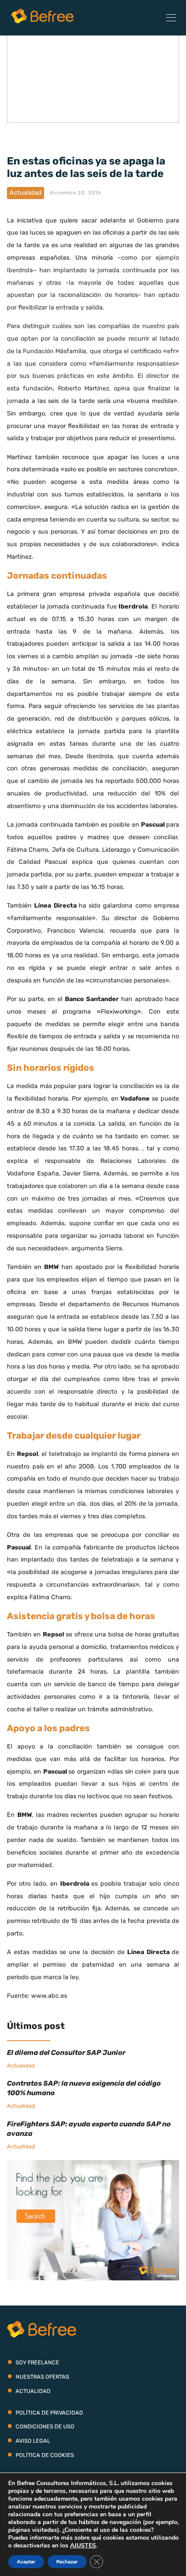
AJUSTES (83, 2546)
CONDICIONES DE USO (45, 2426)
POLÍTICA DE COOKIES (45, 2455)
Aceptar (26, 2562)
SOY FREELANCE (37, 2362)
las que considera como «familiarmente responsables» (95, 364)
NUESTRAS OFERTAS (42, 2377)
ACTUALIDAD (33, 2391)
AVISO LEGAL (33, 2441)
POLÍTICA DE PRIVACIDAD (49, 2413)
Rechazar (67, 2562)
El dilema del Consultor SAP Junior (66, 2053)
